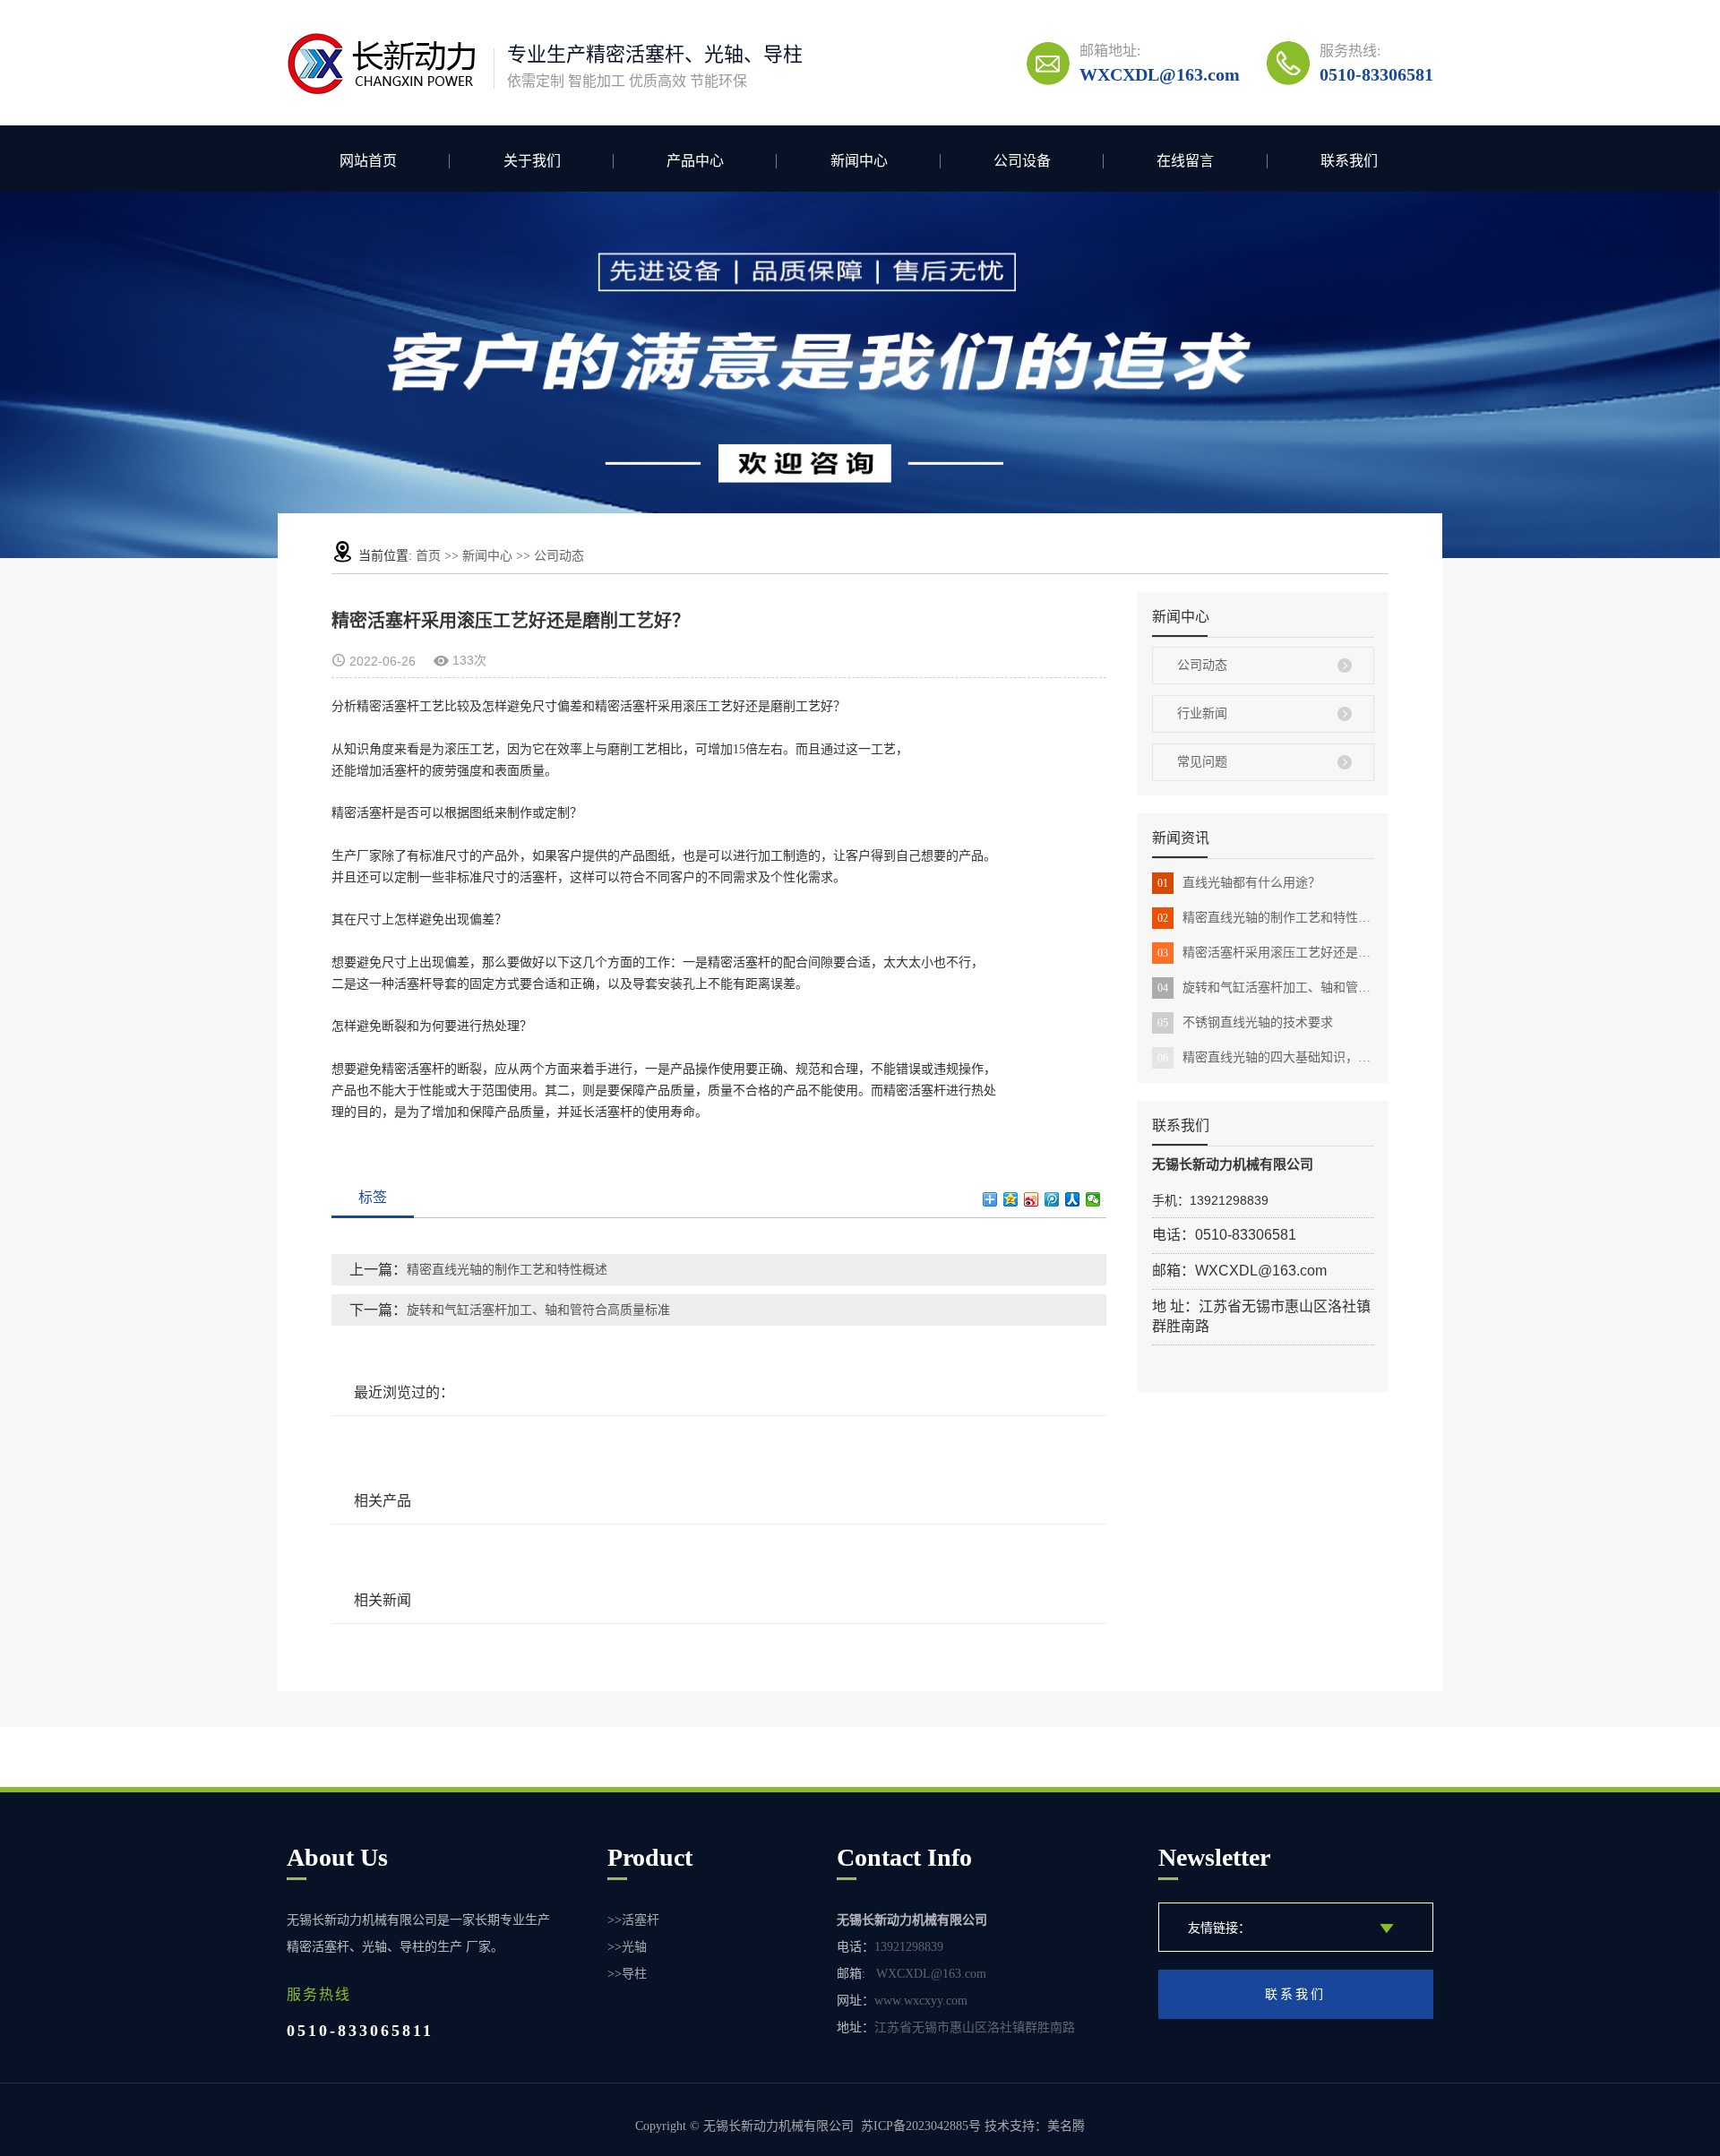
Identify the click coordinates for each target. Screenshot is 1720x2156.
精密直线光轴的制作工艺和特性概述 (1266, 918)
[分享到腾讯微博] (1052, 1199)
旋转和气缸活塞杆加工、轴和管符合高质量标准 (1266, 988)
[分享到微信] (1093, 1199)
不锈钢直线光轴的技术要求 (1245, 1022)
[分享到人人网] (1073, 1199)
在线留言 (1185, 161)
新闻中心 (859, 161)
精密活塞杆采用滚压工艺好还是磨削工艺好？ (1266, 953)
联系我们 (1349, 161)
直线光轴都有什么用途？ (1239, 883)
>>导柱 (627, 1974)
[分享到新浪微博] (1032, 1199)
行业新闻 (1202, 713)
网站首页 (368, 161)
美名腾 (1066, 2126)
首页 (428, 556)
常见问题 (1202, 762)
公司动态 (559, 556)
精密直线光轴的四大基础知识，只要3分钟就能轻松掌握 (1266, 1057)
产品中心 (695, 161)
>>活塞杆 (633, 1920)
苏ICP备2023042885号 (921, 2126)
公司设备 (1022, 161)
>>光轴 (627, 1947)
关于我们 (532, 161)
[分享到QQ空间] (1011, 1199)
